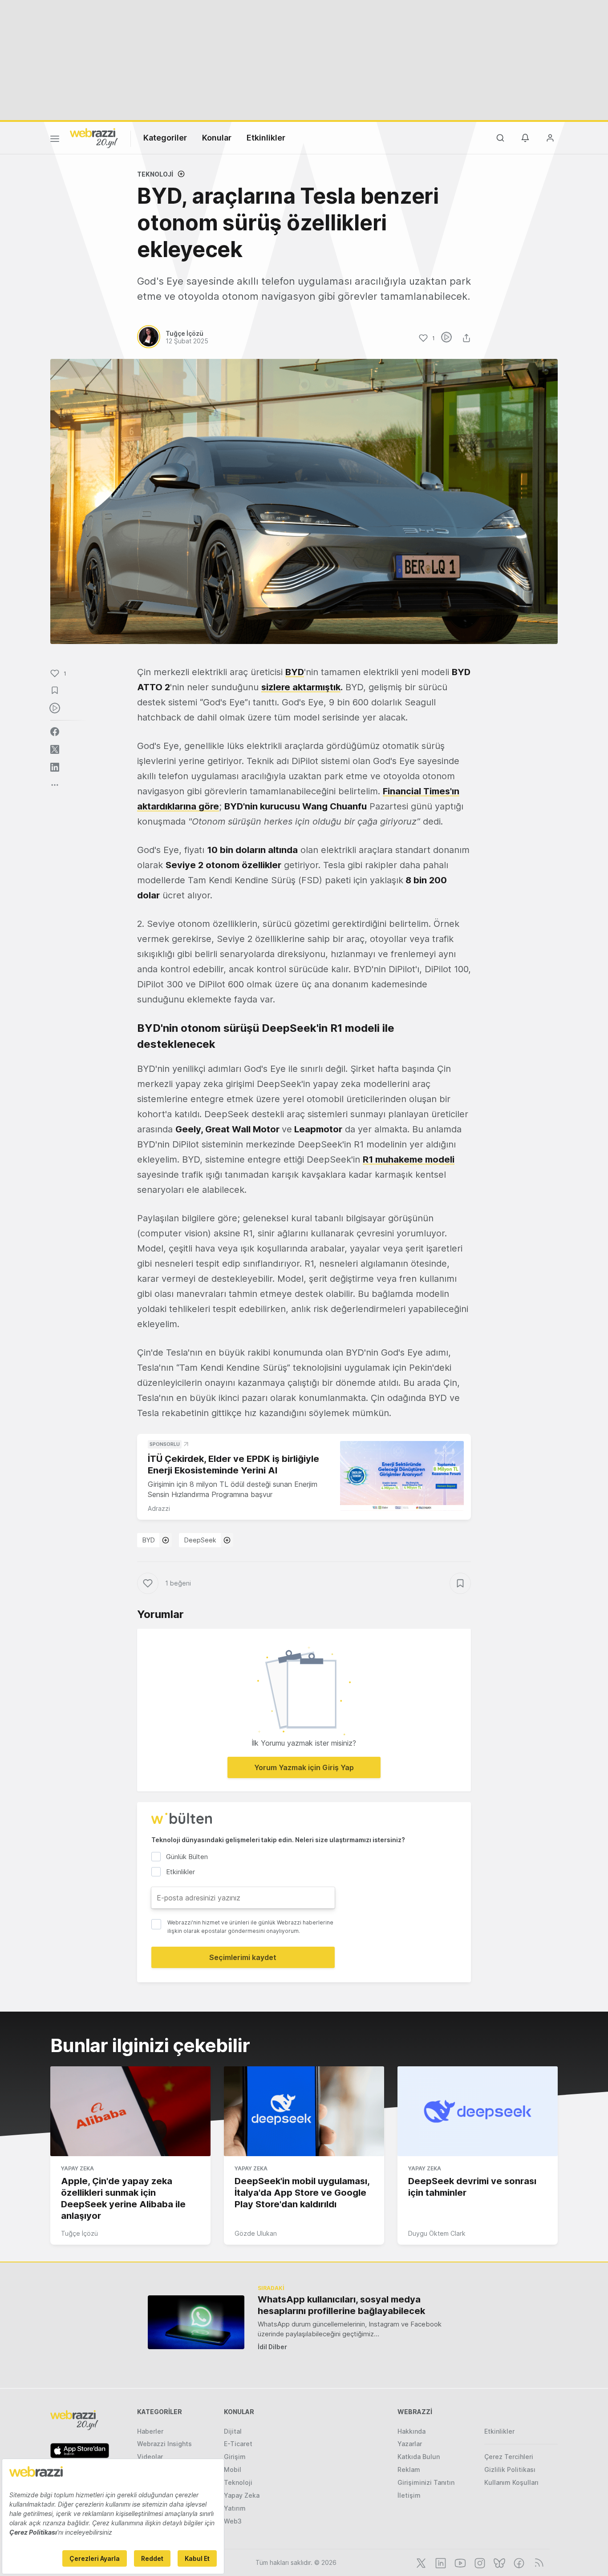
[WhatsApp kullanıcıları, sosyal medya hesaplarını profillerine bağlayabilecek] (196, 2322)
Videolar (150, 2457)
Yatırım (235, 2508)
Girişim (235, 2457)
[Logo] (94, 137)
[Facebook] (518, 2562)
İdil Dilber (272, 2347)
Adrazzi (159, 1508)
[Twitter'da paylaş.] (55, 749)
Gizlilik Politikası (510, 2469)
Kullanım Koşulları (511, 2482)
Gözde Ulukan (256, 2233)
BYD (295, 672)
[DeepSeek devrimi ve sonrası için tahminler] (478, 2111)
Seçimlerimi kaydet (243, 1957)
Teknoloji (155, 174)
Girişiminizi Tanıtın (426, 2482)
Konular (217, 138)
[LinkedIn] (440, 2562)
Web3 (233, 2521)
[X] (420, 2562)
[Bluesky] (499, 2562)
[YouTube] (459, 2562)
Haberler (150, 2431)
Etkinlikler (266, 138)
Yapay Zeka (77, 2168)
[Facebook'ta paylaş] (55, 732)
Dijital (233, 2431)
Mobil (233, 2469)
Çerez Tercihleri (509, 2457)
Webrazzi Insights (164, 2444)
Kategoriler (165, 138)
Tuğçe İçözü (79, 2233)
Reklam (409, 2469)
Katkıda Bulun (419, 2457)
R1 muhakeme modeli (409, 1159)
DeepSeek (200, 1540)
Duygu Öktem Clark (437, 2233)
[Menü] (55, 140)
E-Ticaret (238, 2444)
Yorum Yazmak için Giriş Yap (304, 1767)
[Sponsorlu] (402, 1476)
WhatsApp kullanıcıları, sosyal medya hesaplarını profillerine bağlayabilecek (341, 2305)
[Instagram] (479, 2562)
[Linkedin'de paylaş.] (55, 767)
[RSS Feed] (537, 2562)
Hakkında (411, 2431)
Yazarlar (410, 2444)
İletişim (409, 2495)
